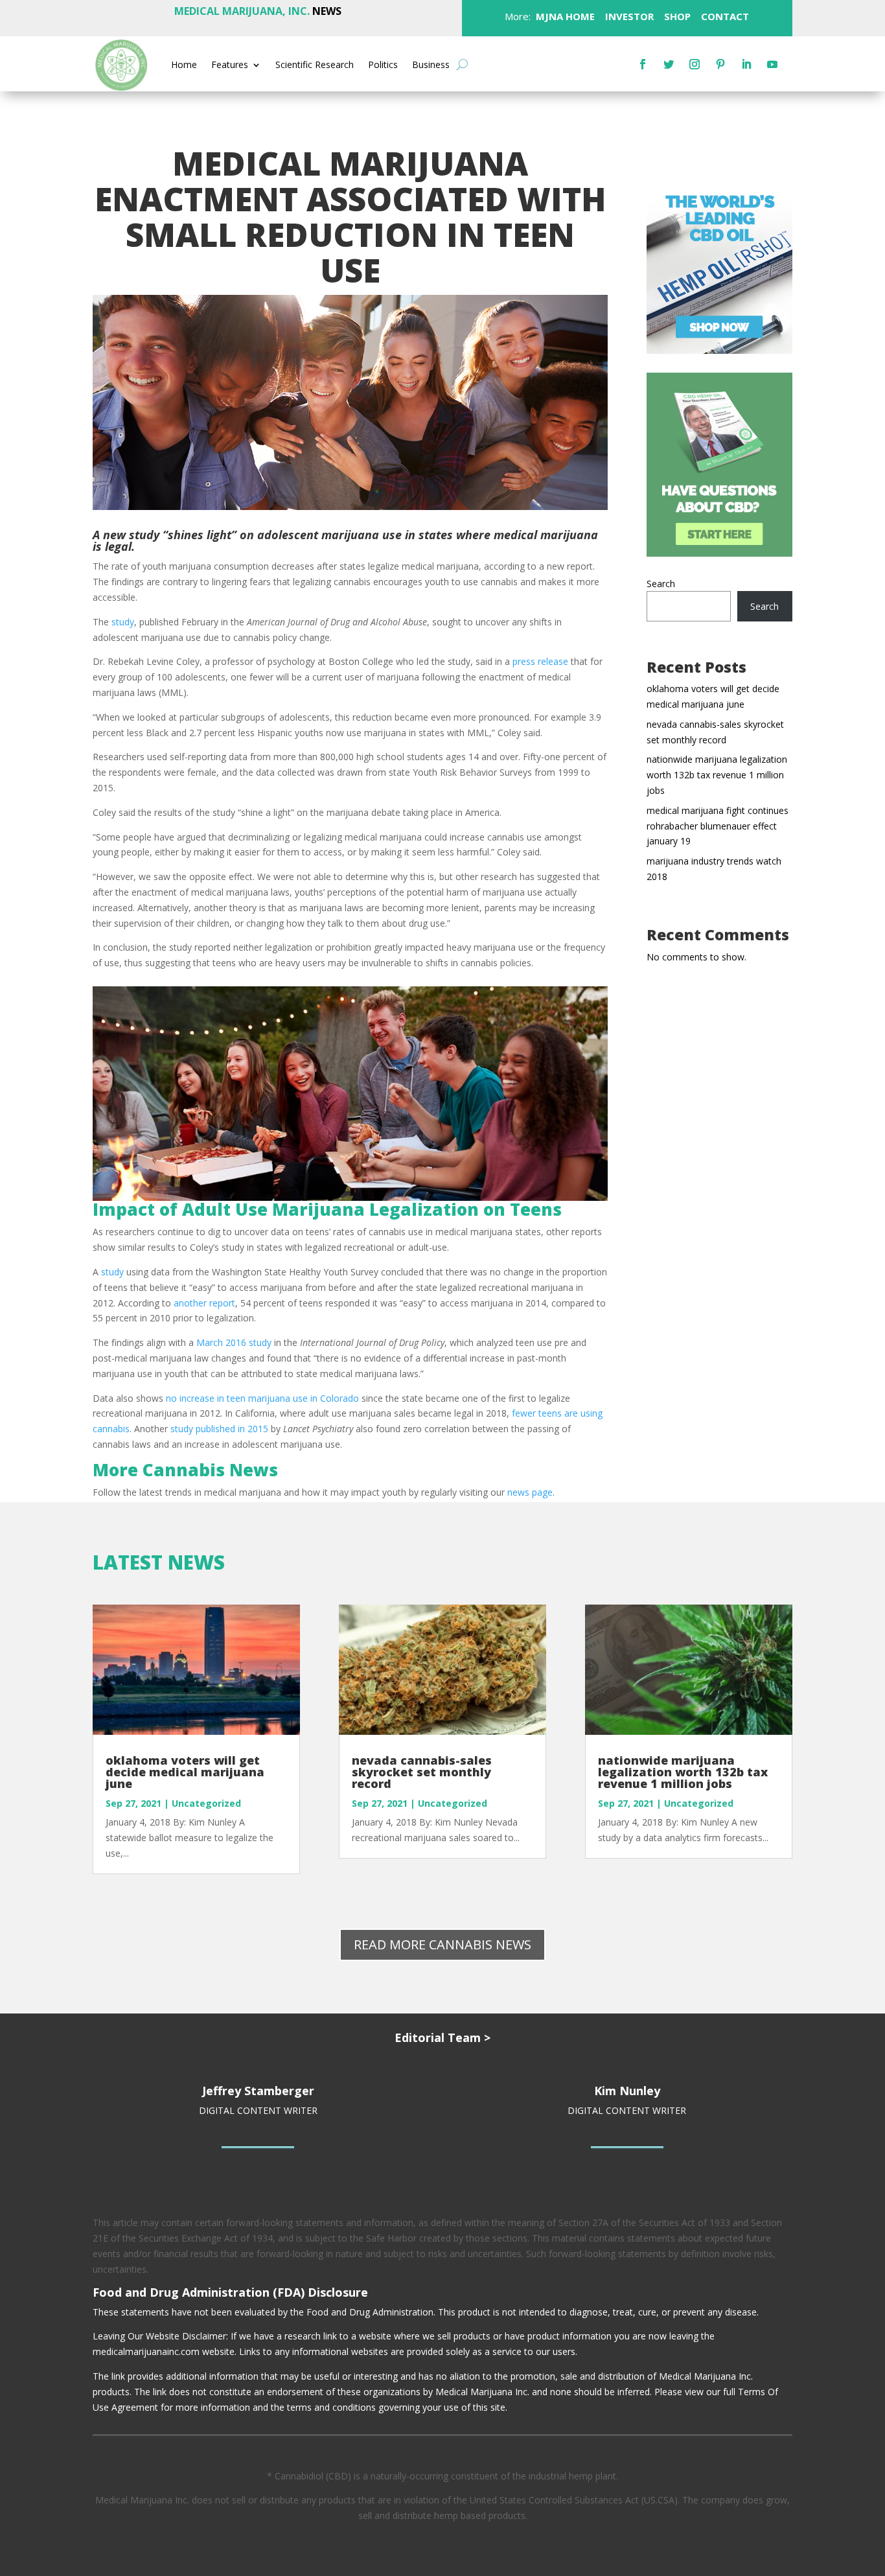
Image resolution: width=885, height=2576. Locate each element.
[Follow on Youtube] (772, 64)
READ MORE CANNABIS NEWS (442, 1944)
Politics (383, 65)
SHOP (676, 16)
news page (529, 1492)
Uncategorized (206, 1803)
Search (661, 584)
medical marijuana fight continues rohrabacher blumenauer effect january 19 (718, 826)
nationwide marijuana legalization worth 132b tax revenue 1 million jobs (717, 775)
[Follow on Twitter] (669, 64)
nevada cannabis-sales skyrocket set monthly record (422, 1772)
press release (540, 661)
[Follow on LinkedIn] (746, 64)
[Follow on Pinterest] (720, 64)
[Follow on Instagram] (695, 64)
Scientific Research (315, 65)
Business (431, 65)
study (123, 622)
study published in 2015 (219, 1429)
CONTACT (724, 16)
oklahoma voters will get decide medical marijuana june (185, 1772)
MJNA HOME (564, 16)
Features (230, 65)
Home (184, 65)
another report (204, 1303)
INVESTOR (629, 16)
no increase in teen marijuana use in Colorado (262, 1398)
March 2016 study (234, 1342)
